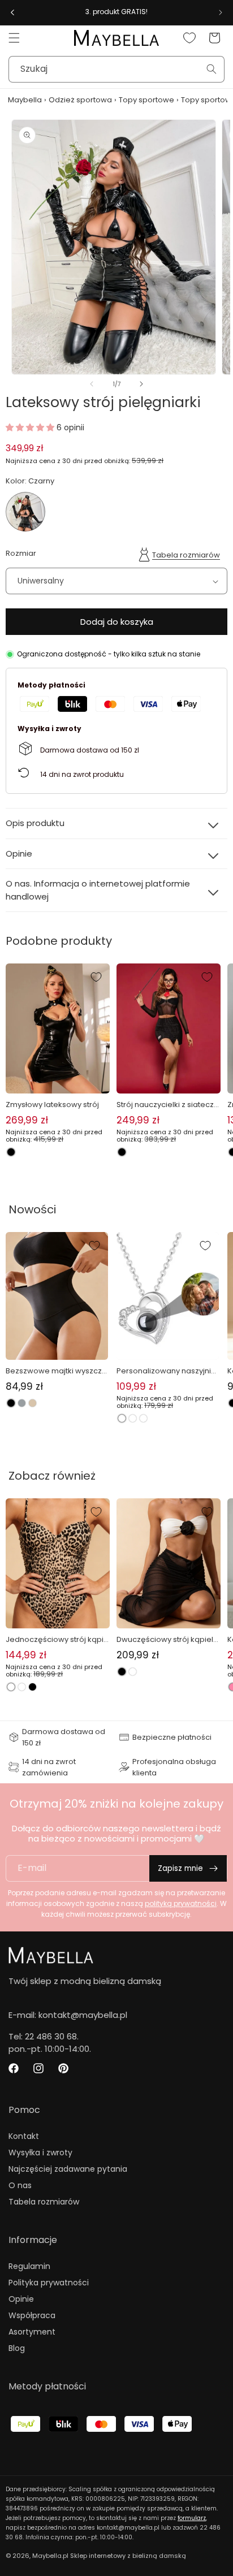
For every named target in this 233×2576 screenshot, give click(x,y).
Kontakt (24, 2136)
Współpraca (32, 2315)
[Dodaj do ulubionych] (96, 977)
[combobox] (116, 69)
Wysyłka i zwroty (40, 2153)
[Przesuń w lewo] (92, 384)
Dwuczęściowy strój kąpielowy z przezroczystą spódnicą (167, 1640)
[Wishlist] (189, 38)
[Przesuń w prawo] (141, 384)
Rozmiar (21, 553)
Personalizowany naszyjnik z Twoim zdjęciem (166, 1371)
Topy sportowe (146, 100)
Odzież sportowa (80, 100)
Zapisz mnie (180, 1868)
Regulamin (29, 2266)
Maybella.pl (50, 2556)
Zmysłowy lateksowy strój (52, 1105)
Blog (17, 2348)
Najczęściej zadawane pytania (68, 2169)
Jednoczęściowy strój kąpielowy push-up (57, 1640)
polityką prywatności (181, 1903)
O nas (20, 2185)
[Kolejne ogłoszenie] (221, 12)
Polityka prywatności (49, 2283)
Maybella (25, 100)
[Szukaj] (212, 69)
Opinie (21, 2299)
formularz (192, 2518)
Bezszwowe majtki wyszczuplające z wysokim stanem (56, 1371)
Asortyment (32, 2332)
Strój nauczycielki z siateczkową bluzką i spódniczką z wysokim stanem (169, 1105)
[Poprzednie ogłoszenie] (12, 12)
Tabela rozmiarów (186, 555)
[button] (14, 38)
